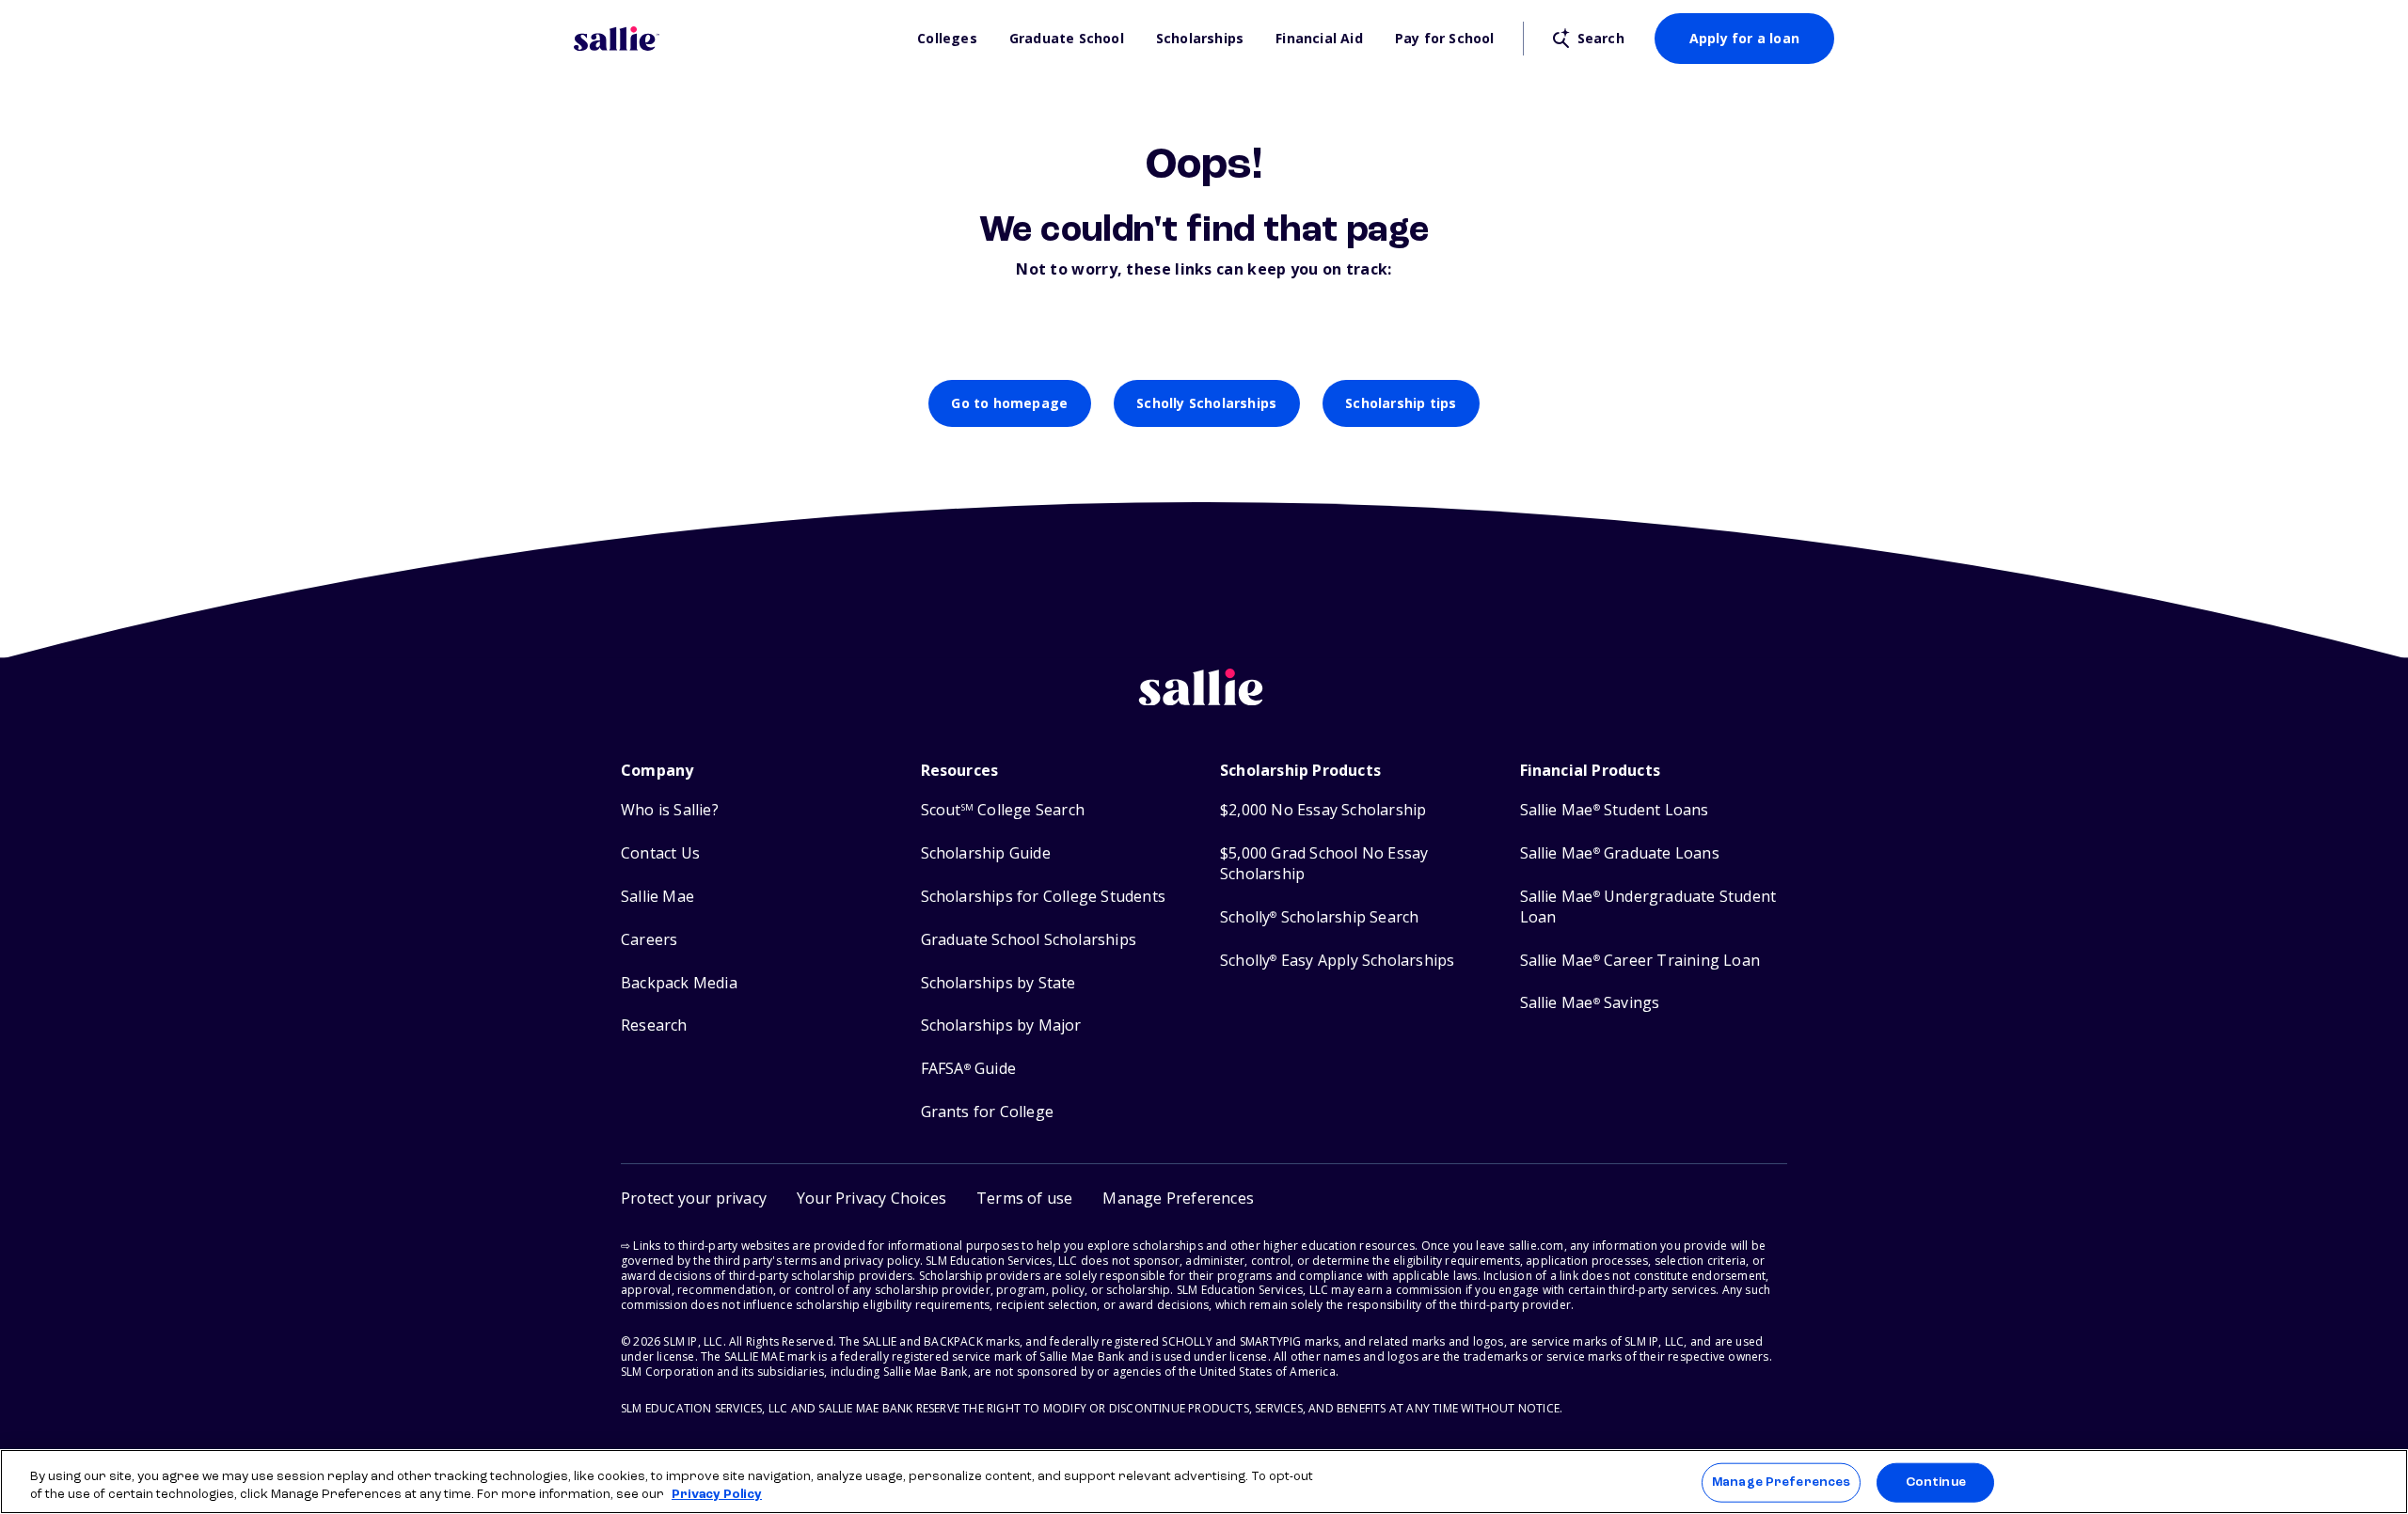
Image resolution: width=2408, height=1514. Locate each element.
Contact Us (660, 853)
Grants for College (988, 1112)
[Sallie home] (736, 39)
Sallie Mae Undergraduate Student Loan (1648, 907)
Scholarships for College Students (1044, 897)
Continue (1936, 1482)
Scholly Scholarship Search (1319, 917)
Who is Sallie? (670, 810)
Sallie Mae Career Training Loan (1640, 961)
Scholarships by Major (1001, 1025)
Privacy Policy (717, 1495)
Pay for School (1445, 39)
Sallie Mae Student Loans (1615, 810)
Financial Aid (1319, 39)
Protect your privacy (694, 1198)
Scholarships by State (998, 983)
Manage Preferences (1781, 1482)
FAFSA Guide (968, 1069)
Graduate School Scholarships (1029, 940)
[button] (1178, 1199)
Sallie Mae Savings (1590, 1003)
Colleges (947, 39)
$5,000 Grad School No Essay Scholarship (1324, 864)
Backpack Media (679, 983)
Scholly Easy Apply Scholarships (1337, 961)
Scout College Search (1003, 810)
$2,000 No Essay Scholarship (1323, 810)
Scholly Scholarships (1206, 403)
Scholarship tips (1401, 403)
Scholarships (1200, 39)
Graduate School (1067, 39)
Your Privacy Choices (871, 1198)
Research (654, 1025)
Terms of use (1024, 1198)
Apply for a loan (1744, 38)
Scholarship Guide (986, 853)
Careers (649, 940)
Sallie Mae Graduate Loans (1620, 853)
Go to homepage (1009, 403)
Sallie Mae (657, 897)
